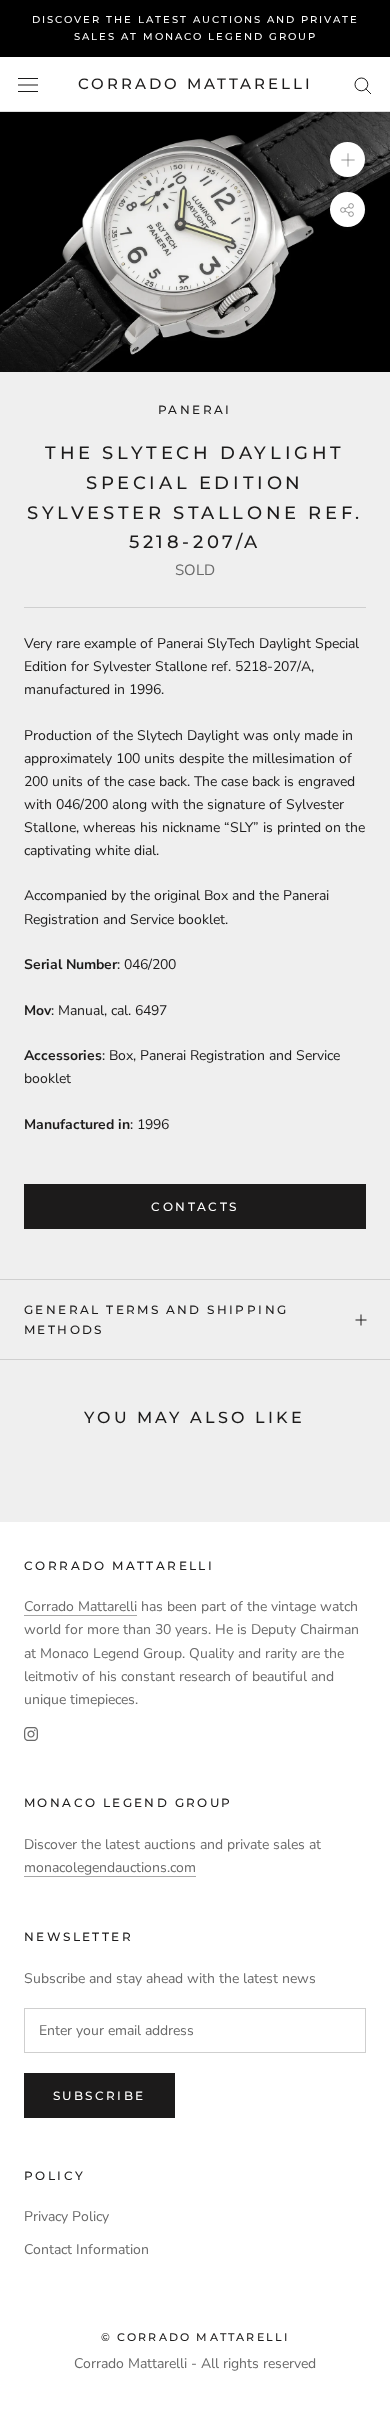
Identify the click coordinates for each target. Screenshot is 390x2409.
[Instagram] (31, 1733)
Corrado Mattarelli (80, 1606)
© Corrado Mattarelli (195, 2337)
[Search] (363, 84)
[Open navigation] (28, 84)
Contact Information (86, 2249)
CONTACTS (194, 1206)
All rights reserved (258, 2363)
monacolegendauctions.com (110, 1867)
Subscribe (99, 2095)
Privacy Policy (66, 2216)
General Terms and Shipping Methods (156, 1319)
